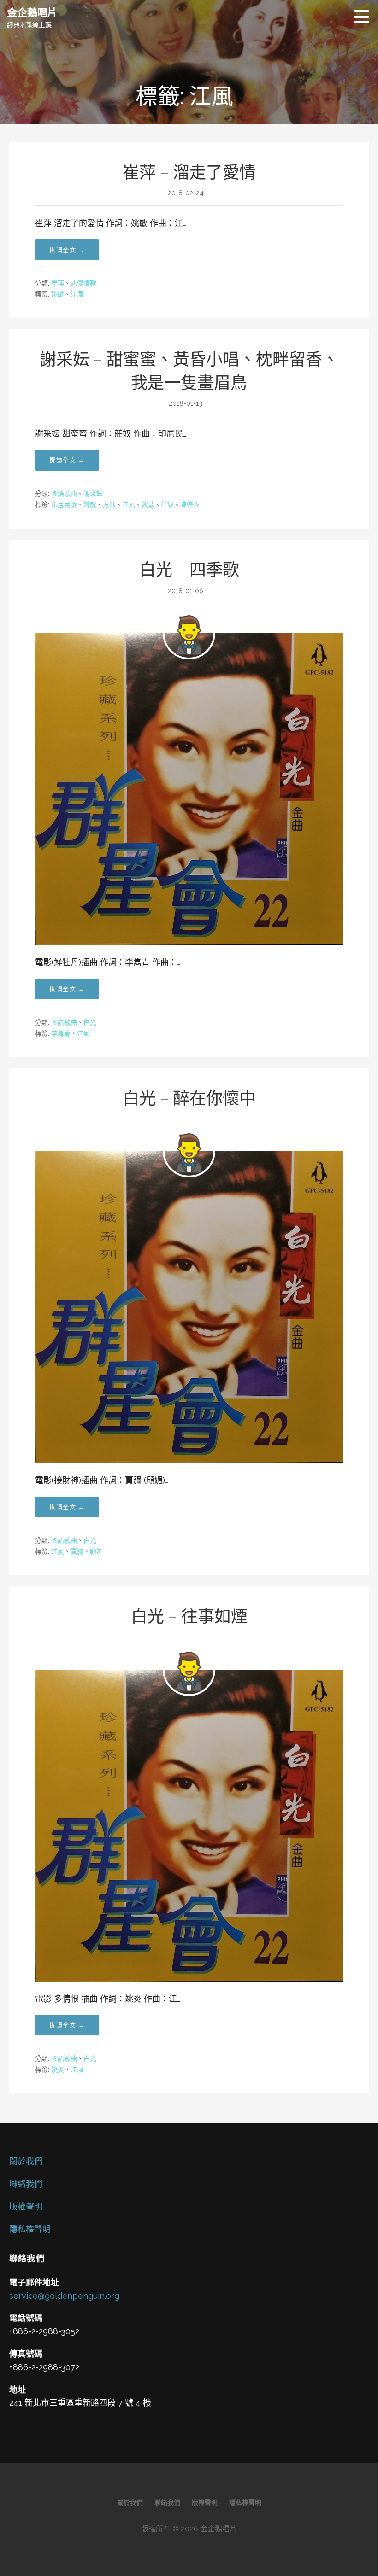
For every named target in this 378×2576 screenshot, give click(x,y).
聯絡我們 (26, 2184)
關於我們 (26, 2161)
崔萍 (58, 283)
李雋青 (61, 1033)
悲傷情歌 (83, 283)
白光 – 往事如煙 (189, 1616)
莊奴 (167, 505)
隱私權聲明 (30, 2229)
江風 (77, 294)
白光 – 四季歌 (189, 570)
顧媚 (96, 1551)
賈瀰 (77, 1551)
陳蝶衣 (190, 505)
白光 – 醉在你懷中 (189, 1098)
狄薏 (148, 505)
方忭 (109, 505)
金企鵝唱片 (32, 12)
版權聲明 (26, 2206)
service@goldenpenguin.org (64, 2296)
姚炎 (58, 2069)
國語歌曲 (64, 494)
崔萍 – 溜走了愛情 (189, 172)
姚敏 (58, 294)
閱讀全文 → (67, 250)
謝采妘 (93, 494)
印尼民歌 (64, 505)
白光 (90, 1022)
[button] (365, 17)
